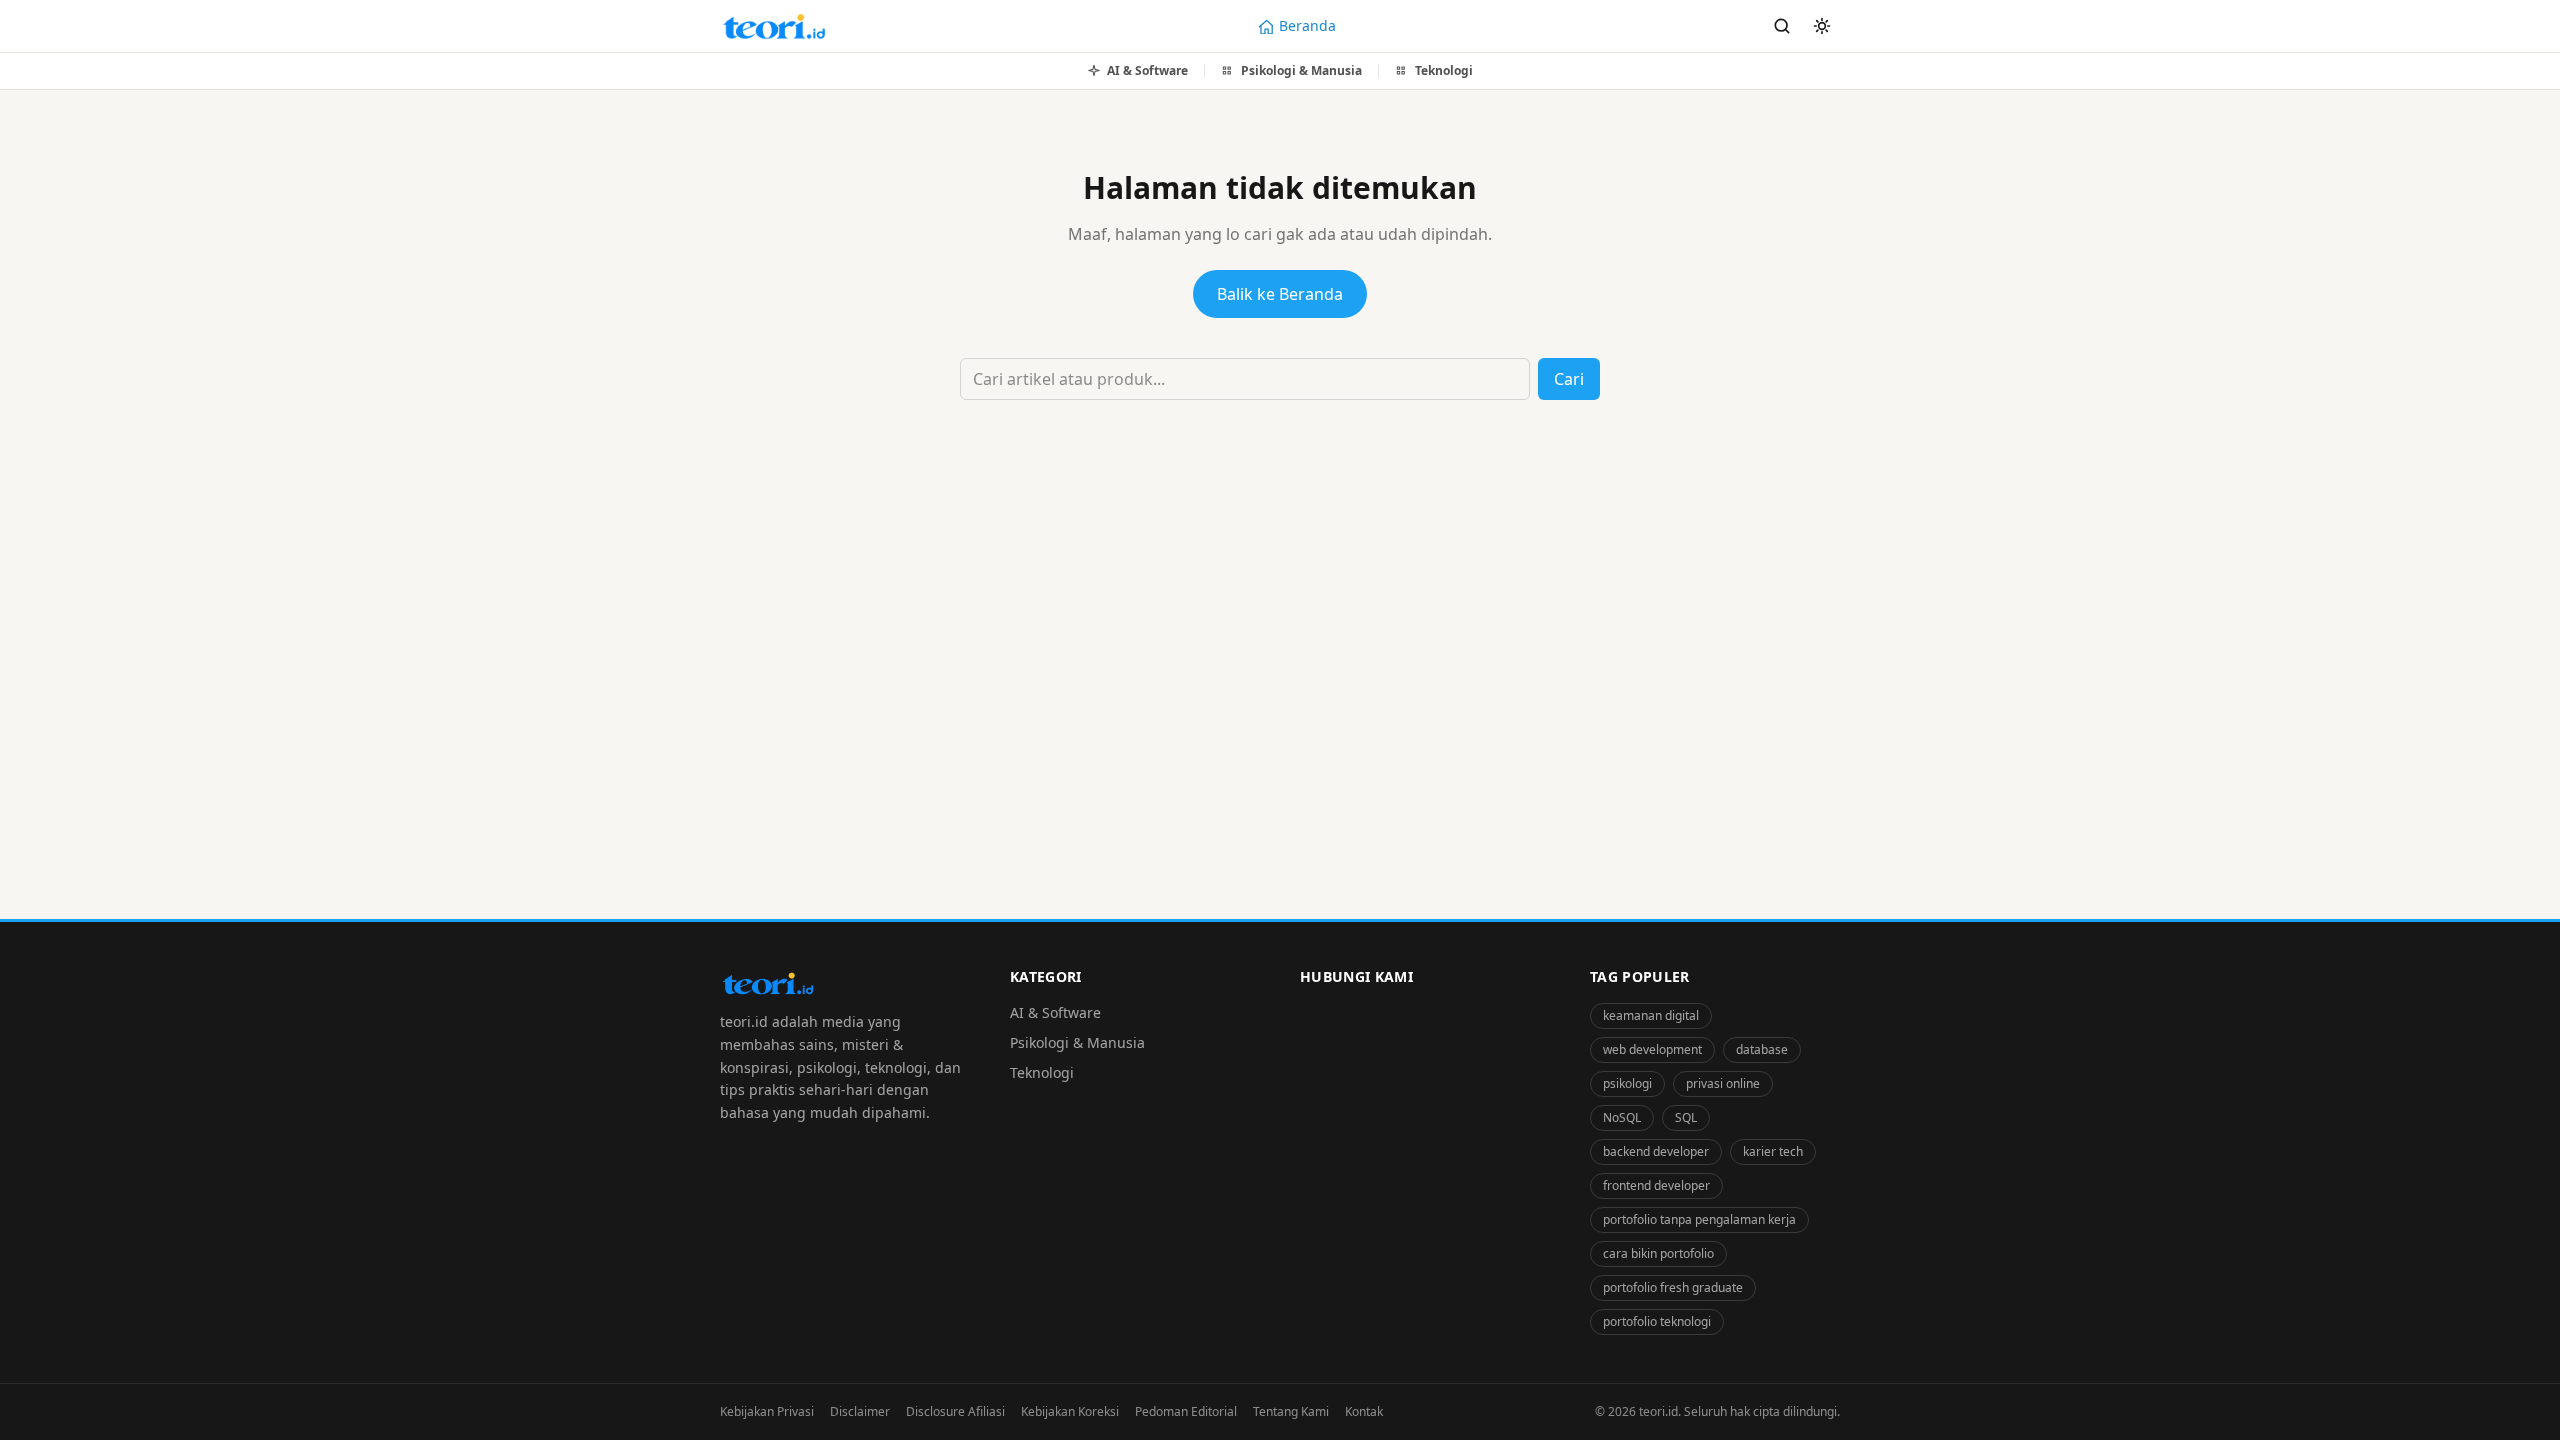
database (1762, 1049)
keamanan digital (1651, 1015)
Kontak (1364, 1411)
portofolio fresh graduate (1673, 1287)
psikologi (1627, 1083)
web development (1652, 1049)
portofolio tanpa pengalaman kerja (1699, 1219)
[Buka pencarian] (1782, 26)
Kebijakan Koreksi (1070, 1411)
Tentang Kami (1291, 1411)
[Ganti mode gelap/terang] (1822, 26)
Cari (1569, 379)
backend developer (1656, 1151)
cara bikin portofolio (1658, 1253)
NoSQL (1622, 1117)
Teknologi (1042, 1072)
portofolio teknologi (1657, 1321)
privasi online (1723, 1083)
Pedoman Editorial (1186, 1411)
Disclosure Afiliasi (955, 1411)
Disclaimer (860, 1411)
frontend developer (1656, 1185)
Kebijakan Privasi (767, 1411)
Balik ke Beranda (1280, 294)
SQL (1686, 1117)
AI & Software (1055, 1012)
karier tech (1773, 1151)
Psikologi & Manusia (1077, 1042)
